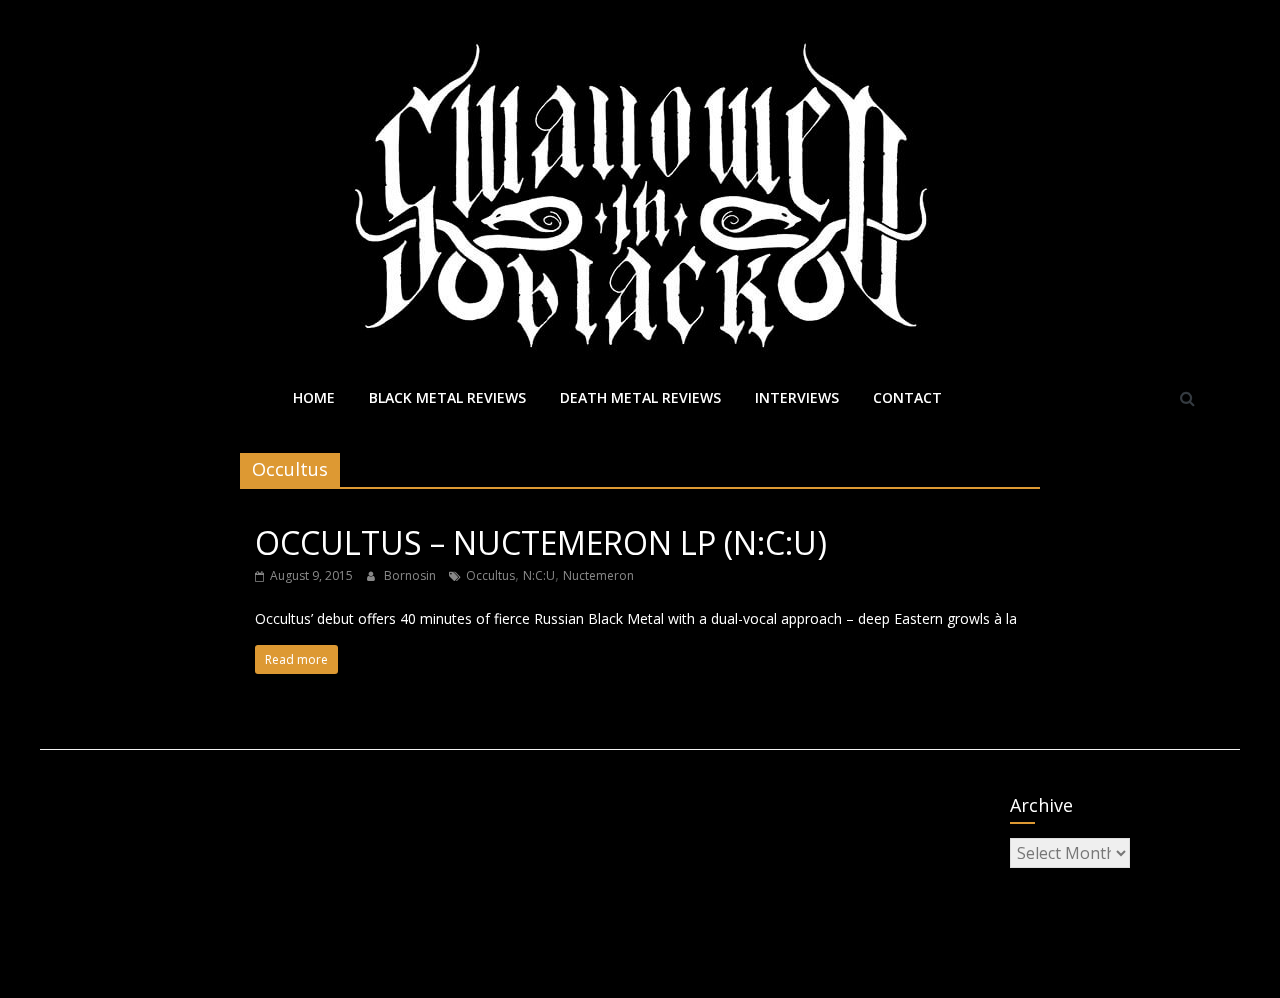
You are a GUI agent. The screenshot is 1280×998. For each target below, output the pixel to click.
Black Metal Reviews (447, 397)
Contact (907, 397)
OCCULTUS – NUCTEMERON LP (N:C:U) (541, 542)
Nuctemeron (598, 575)
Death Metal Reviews (640, 397)
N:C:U (539, 575)
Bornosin (411, 575)
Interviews (797, 397)
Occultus (490, 575)
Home (314, 397)
